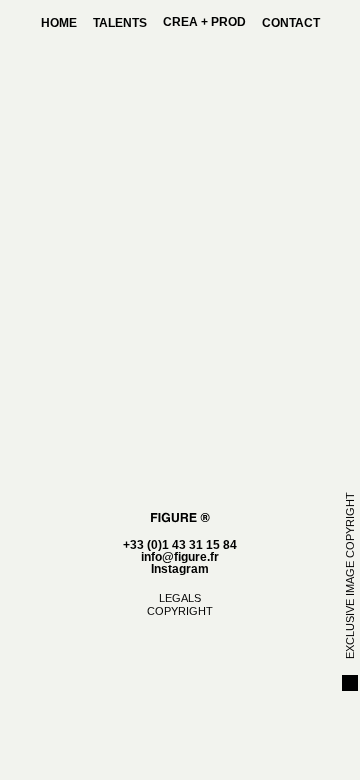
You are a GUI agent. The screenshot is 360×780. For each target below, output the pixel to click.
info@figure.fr (180, 557)
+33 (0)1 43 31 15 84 (180, 545)
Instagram (180, 569)
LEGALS (180, 598)
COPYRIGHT (180, 611)
